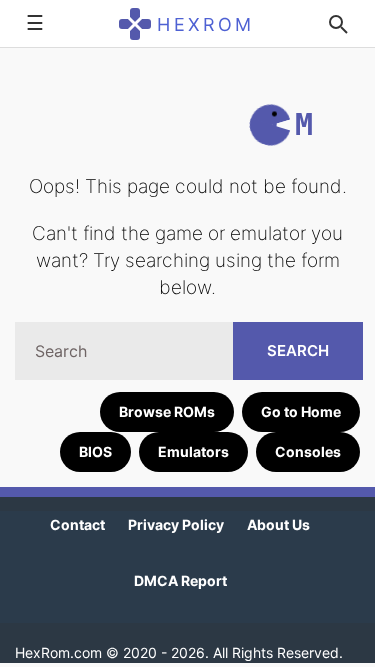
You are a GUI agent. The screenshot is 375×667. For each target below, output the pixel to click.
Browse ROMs (167, 411)
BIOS (95, 451)
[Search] (338, 24)
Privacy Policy (176, 524)
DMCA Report (180, 580)
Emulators (193, 451)
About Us (278, 524)
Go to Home (301, 411)
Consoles (308, 451)
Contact (77, 524)
